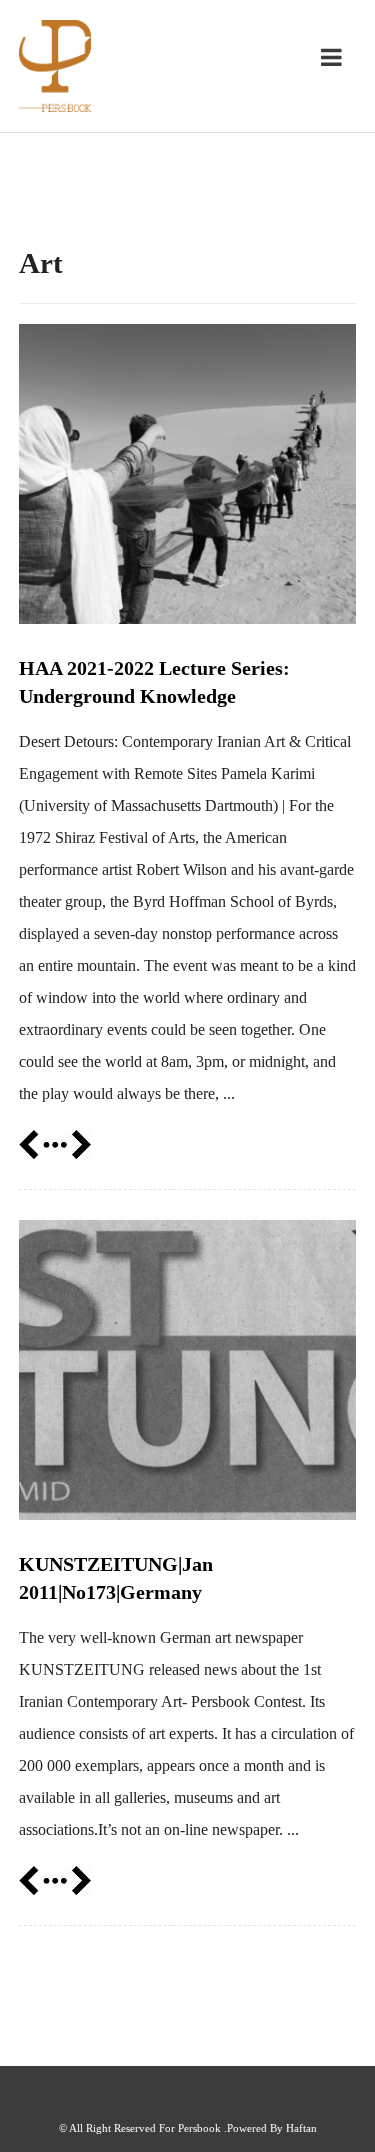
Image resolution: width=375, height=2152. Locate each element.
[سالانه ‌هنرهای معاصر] (55, 66)
